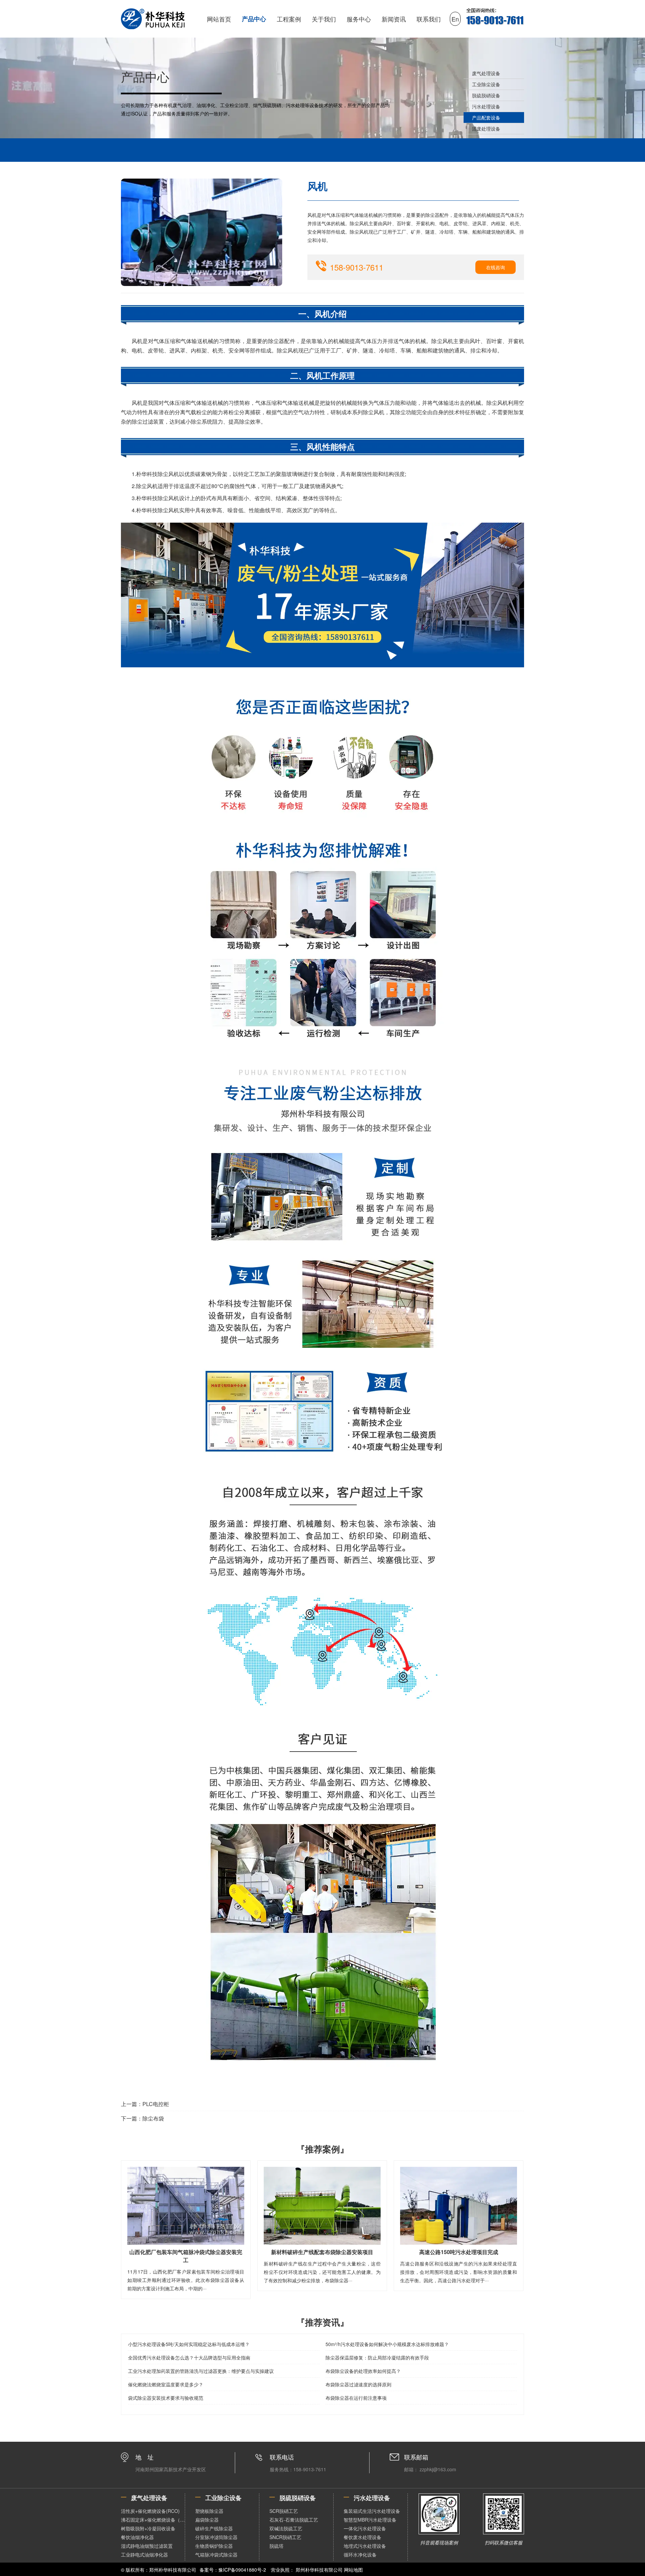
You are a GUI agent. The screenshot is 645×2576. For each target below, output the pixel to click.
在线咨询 (496, 267)
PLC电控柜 (156, 2104)
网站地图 (353, 2570)
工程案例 (289, 19)
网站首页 (219, 19)
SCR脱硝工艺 (284, 2511)
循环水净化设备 (360, 2555)
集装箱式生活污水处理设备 (372, 2511)
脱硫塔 (276, 2546)
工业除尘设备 (486, 84)
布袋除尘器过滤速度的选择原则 (358, 2384)
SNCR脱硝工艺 (285, 2537)
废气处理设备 (486, 73)
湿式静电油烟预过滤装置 (147, 2546)
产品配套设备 (486, 117)
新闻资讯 (394, 19)
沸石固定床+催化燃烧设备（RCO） (153, 2520)
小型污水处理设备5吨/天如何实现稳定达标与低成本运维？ (189, 2344)
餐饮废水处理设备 (362, 2537)
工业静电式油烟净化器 (144, 2555)
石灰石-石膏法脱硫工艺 (294, 2520)
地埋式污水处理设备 (365, 2546)
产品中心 (254, 19)
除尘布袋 (153, 2118)
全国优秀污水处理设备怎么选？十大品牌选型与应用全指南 (189, 2357)
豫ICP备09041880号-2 (242, 2570)
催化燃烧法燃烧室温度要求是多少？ (166, 2384)
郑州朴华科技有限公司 (319, 2570)
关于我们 (324, 19)
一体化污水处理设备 (365, 2528)
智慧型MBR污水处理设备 (370, 2520)
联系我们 (429, 19)
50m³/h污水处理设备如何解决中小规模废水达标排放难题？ (387, 2344)
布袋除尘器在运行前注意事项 (356, 2398)
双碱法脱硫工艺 (286, 2528)
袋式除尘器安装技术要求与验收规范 (166, 2398)
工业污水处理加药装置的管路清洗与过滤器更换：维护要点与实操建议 (201, 2371)
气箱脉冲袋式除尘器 (216, 2555)
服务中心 (359, 19)
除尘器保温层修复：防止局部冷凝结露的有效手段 (377, 2357)
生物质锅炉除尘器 (214, 2546)
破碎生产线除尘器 (214, 2528)
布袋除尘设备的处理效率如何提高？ (363, 2371)
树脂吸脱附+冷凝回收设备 (148, 2528)
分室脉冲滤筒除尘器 (216, 2537)
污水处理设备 (486, 106)
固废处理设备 (486, 129)
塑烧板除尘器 (209, 2511)
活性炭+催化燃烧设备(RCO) (150, 2511)
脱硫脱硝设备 (486, 95)
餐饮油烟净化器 (137, 2537)
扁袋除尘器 (207, 2520)
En (455, 19)
